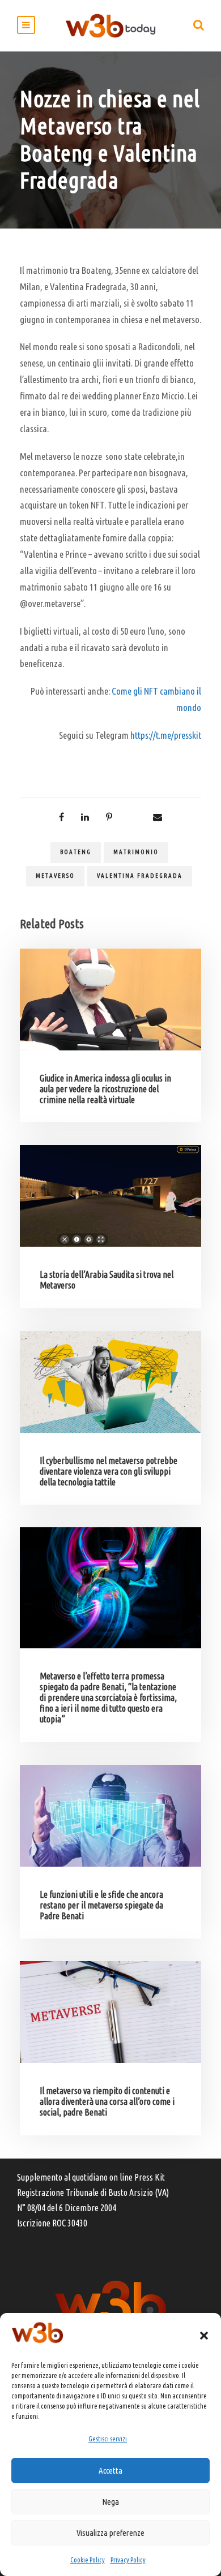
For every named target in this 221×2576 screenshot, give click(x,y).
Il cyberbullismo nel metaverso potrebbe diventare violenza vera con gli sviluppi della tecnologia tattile (109, 1471)
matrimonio (136, 852)
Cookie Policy (88, 2560)
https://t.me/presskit (166, 735)
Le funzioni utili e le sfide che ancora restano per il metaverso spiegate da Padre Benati (101, 1905)
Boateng (76, 852)
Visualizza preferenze (110, 2533)
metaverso (55, 876)
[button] (204, 2336)
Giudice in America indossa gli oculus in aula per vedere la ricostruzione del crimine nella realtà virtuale (105, 1089)
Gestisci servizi (108, 2439)
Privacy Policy (128, 2560)
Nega (110, 2502)
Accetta (110, 2471)
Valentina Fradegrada (140, 876)
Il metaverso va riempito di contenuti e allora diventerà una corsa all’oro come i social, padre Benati (107, 2101)
